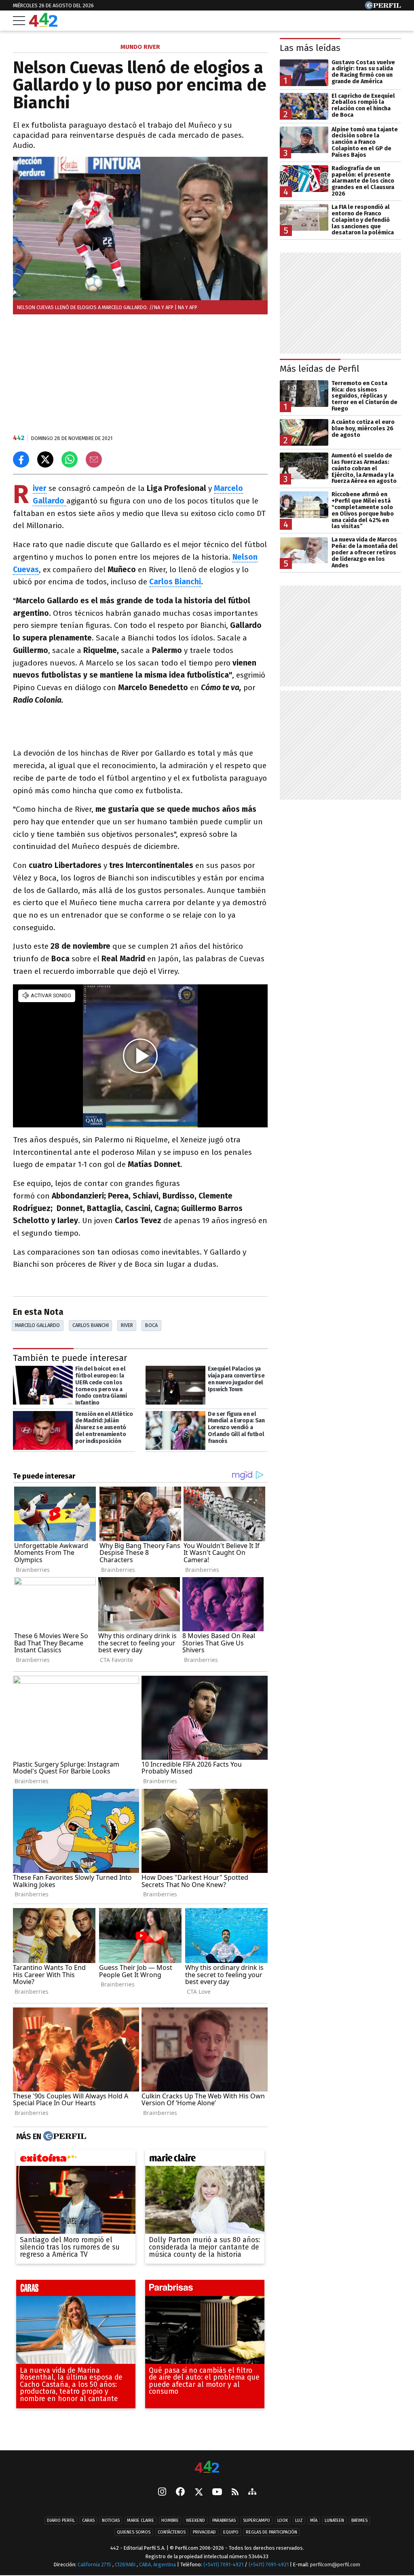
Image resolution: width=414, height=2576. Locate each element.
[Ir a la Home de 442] (43, 24)
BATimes (359, 2520)
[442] (207, 2468)
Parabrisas (224, 2520)
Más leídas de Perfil (320, 369)
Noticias (111, 2520)
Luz (299, 2520)
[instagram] (162, 2492)
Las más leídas (310, 48)
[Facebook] (180, 2492)
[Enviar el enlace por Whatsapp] (70, 459)
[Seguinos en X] (199, 2492)
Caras (88, 2520)
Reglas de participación (271, 2532)
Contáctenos (172, 2532)
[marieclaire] (205, 2160)
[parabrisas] (205, 2290)
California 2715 (95, 2564)
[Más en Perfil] (64, 2136)
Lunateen (334, 2520)
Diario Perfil (61, 2520)
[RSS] (235, 2493)
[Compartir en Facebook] (21, 459)
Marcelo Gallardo (37, 1325)
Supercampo (257, 2520)
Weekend (195, 2520)
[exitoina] (76, 2160)
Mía (314, 2520)
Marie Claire (140, 2520)
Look (283, 2520)
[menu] (19, 21)
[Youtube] (217, 2493)
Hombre (170, 2520)
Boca (151, 1325)
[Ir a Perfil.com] (383, 7)
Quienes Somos (134, 2532)
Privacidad (204, 2532)
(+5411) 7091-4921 (223, 2564)
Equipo (231, 2532)
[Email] (94, 459)
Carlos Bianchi (175, 582)
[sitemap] (252, 2492)
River (127, 1325)
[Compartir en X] (45, 459)
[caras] (76, 2290)
